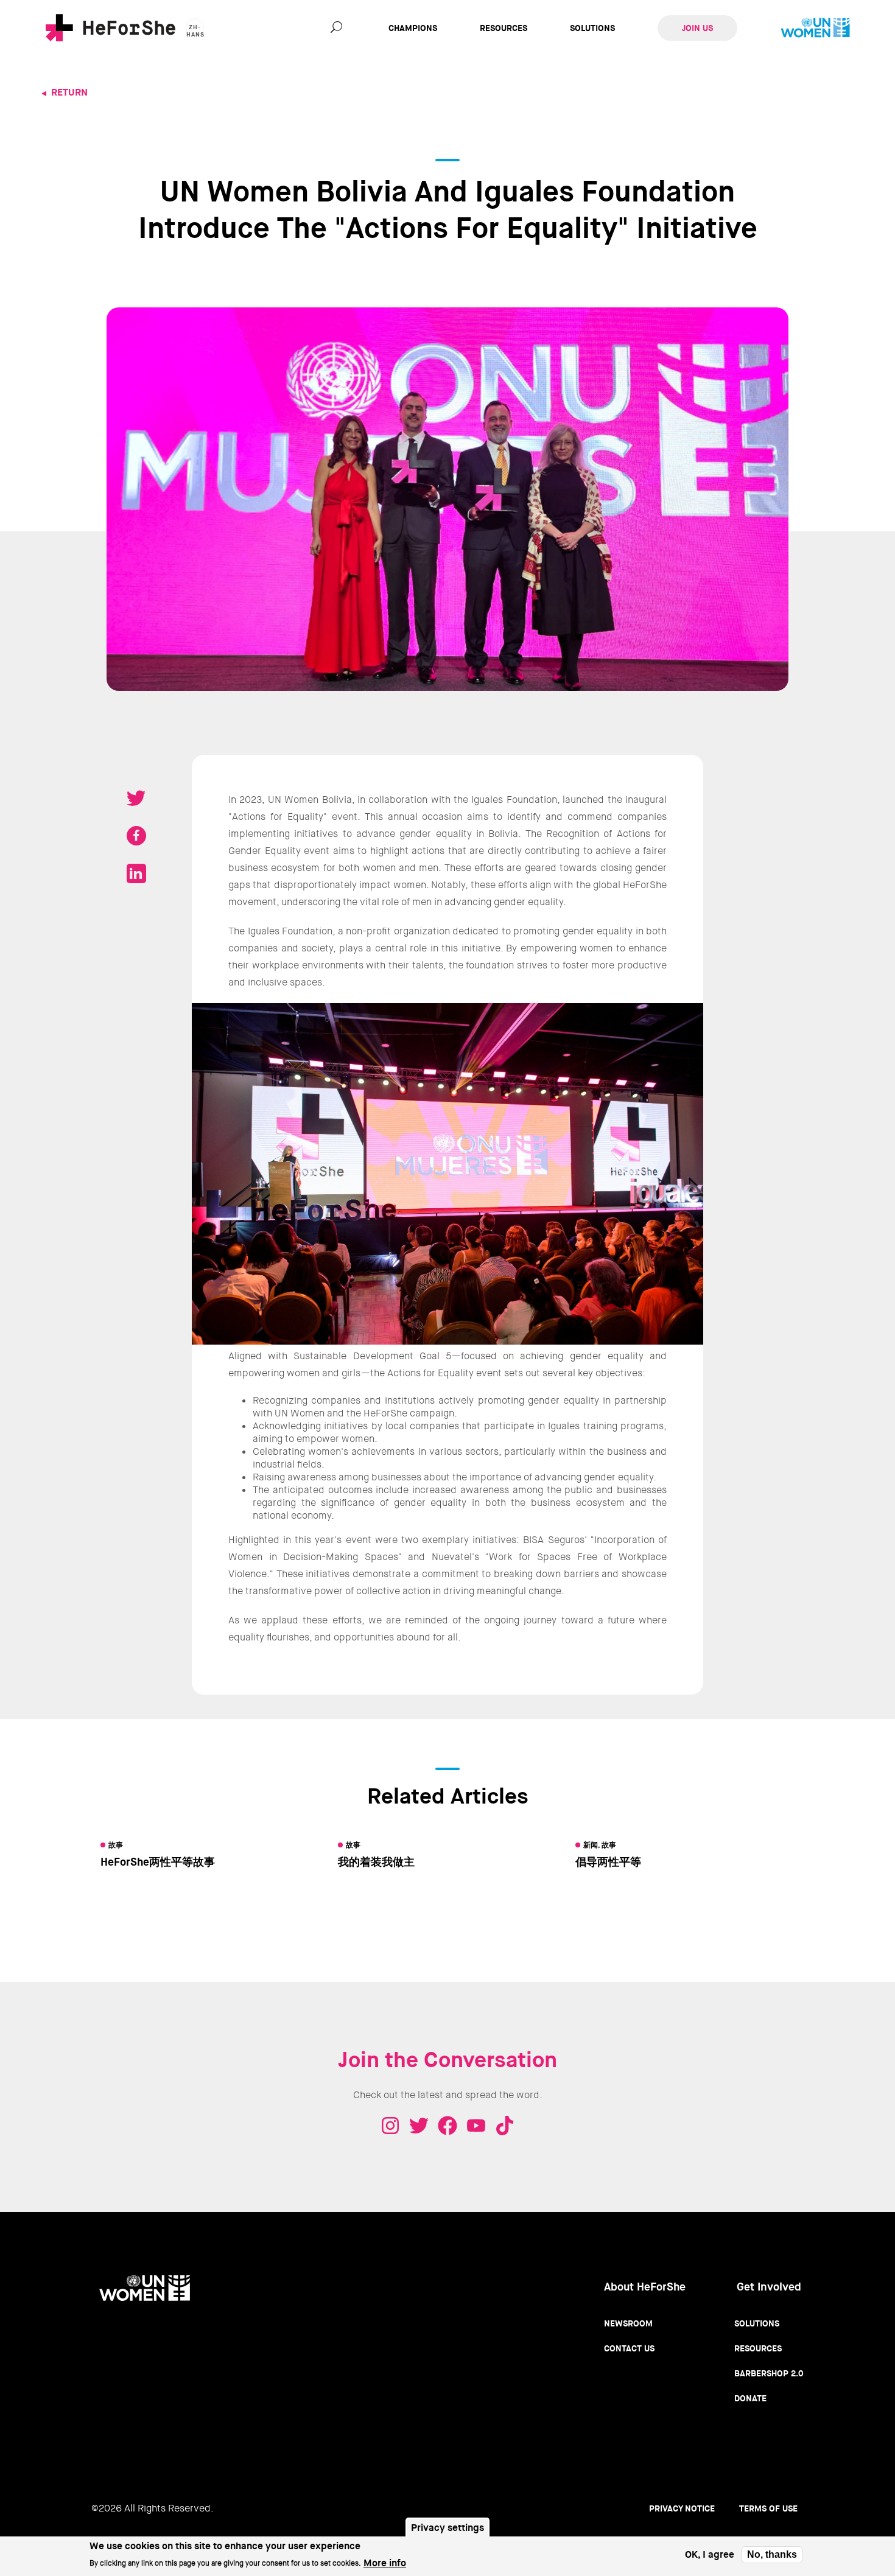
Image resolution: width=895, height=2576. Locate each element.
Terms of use (768, 2508)
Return (69, 92)
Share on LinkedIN (136, 873)
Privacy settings (447, 2528)
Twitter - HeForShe (419, 2126)
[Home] (111, 28)
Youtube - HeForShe (476, 2126)
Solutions (592, 28)
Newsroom (628, 2323)
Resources (504, 28)
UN (815, 28)
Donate (750, 2398)
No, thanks (772, 2554)
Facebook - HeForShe (447, 2126)
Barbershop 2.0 (769, 2373)
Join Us (697, 28)
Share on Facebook (136, 836)
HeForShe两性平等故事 (158, 1862)
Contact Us (629, 2348)
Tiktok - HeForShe (505, 2126)
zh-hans (195, 30)
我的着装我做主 (376, 1862)
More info (385, 2562)
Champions (413, 28)
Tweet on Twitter (136, 798)
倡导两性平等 (608, 1862)
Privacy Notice (682, 2508)
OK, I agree (710, 2555)
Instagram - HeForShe (390, 2126)
